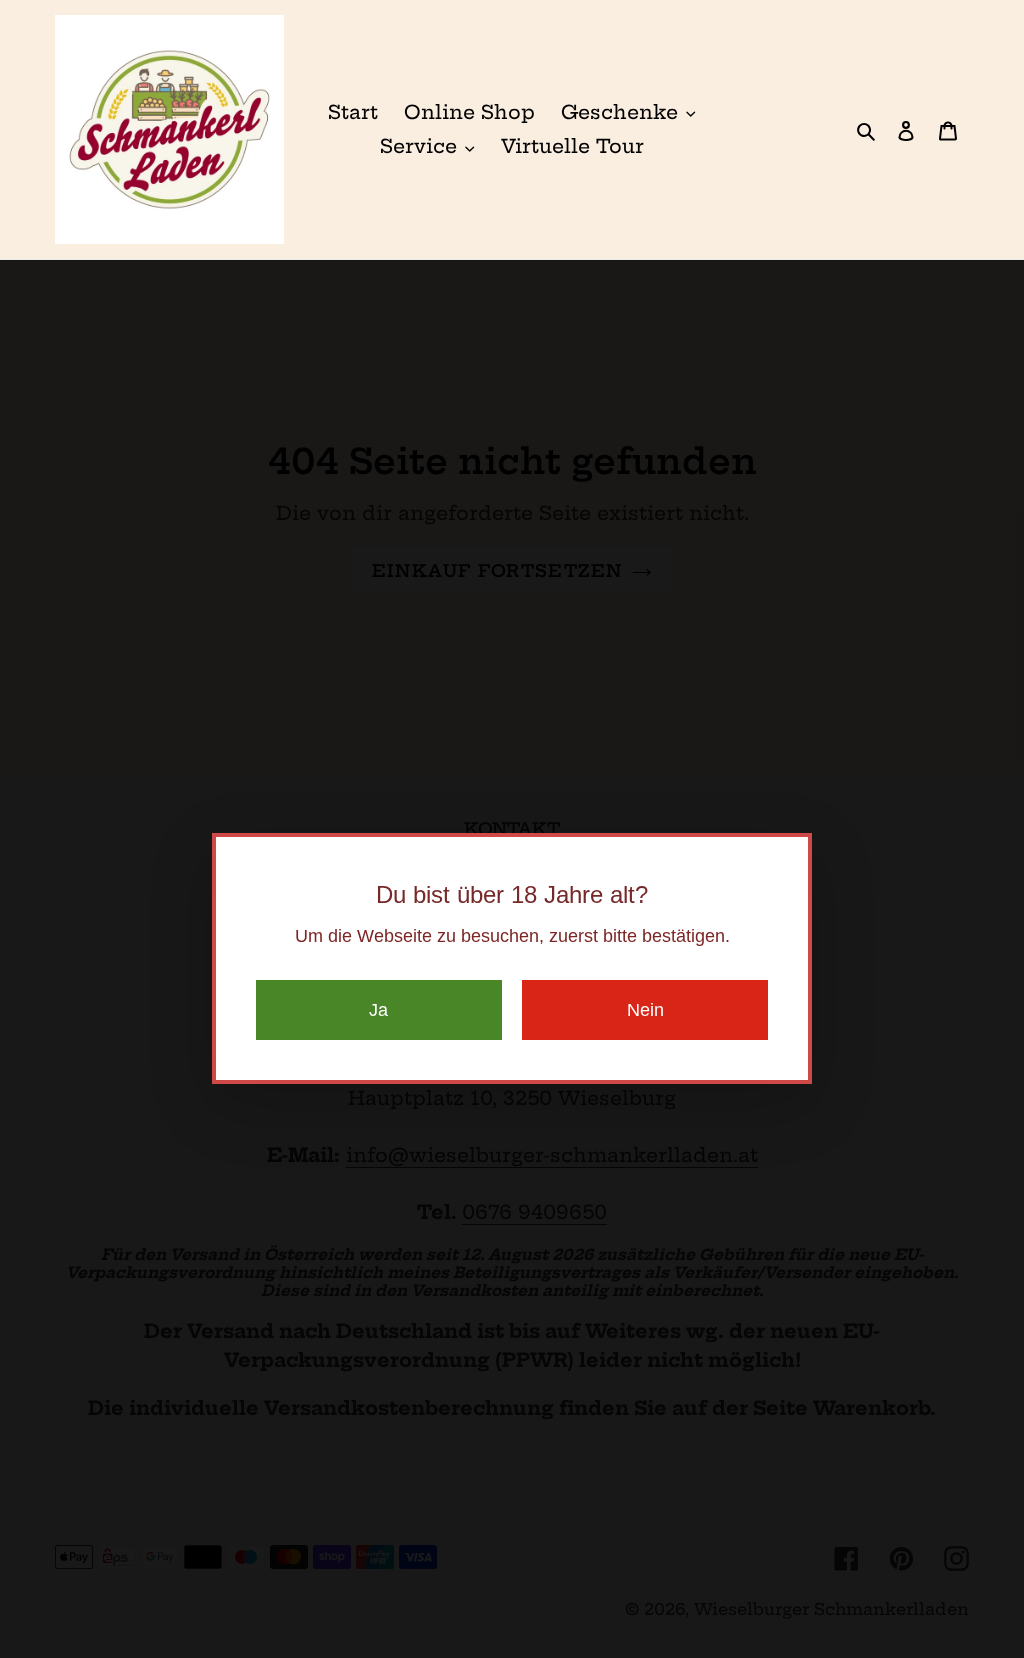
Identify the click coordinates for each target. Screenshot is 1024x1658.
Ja (378, 1010)
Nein (645, 1010)
